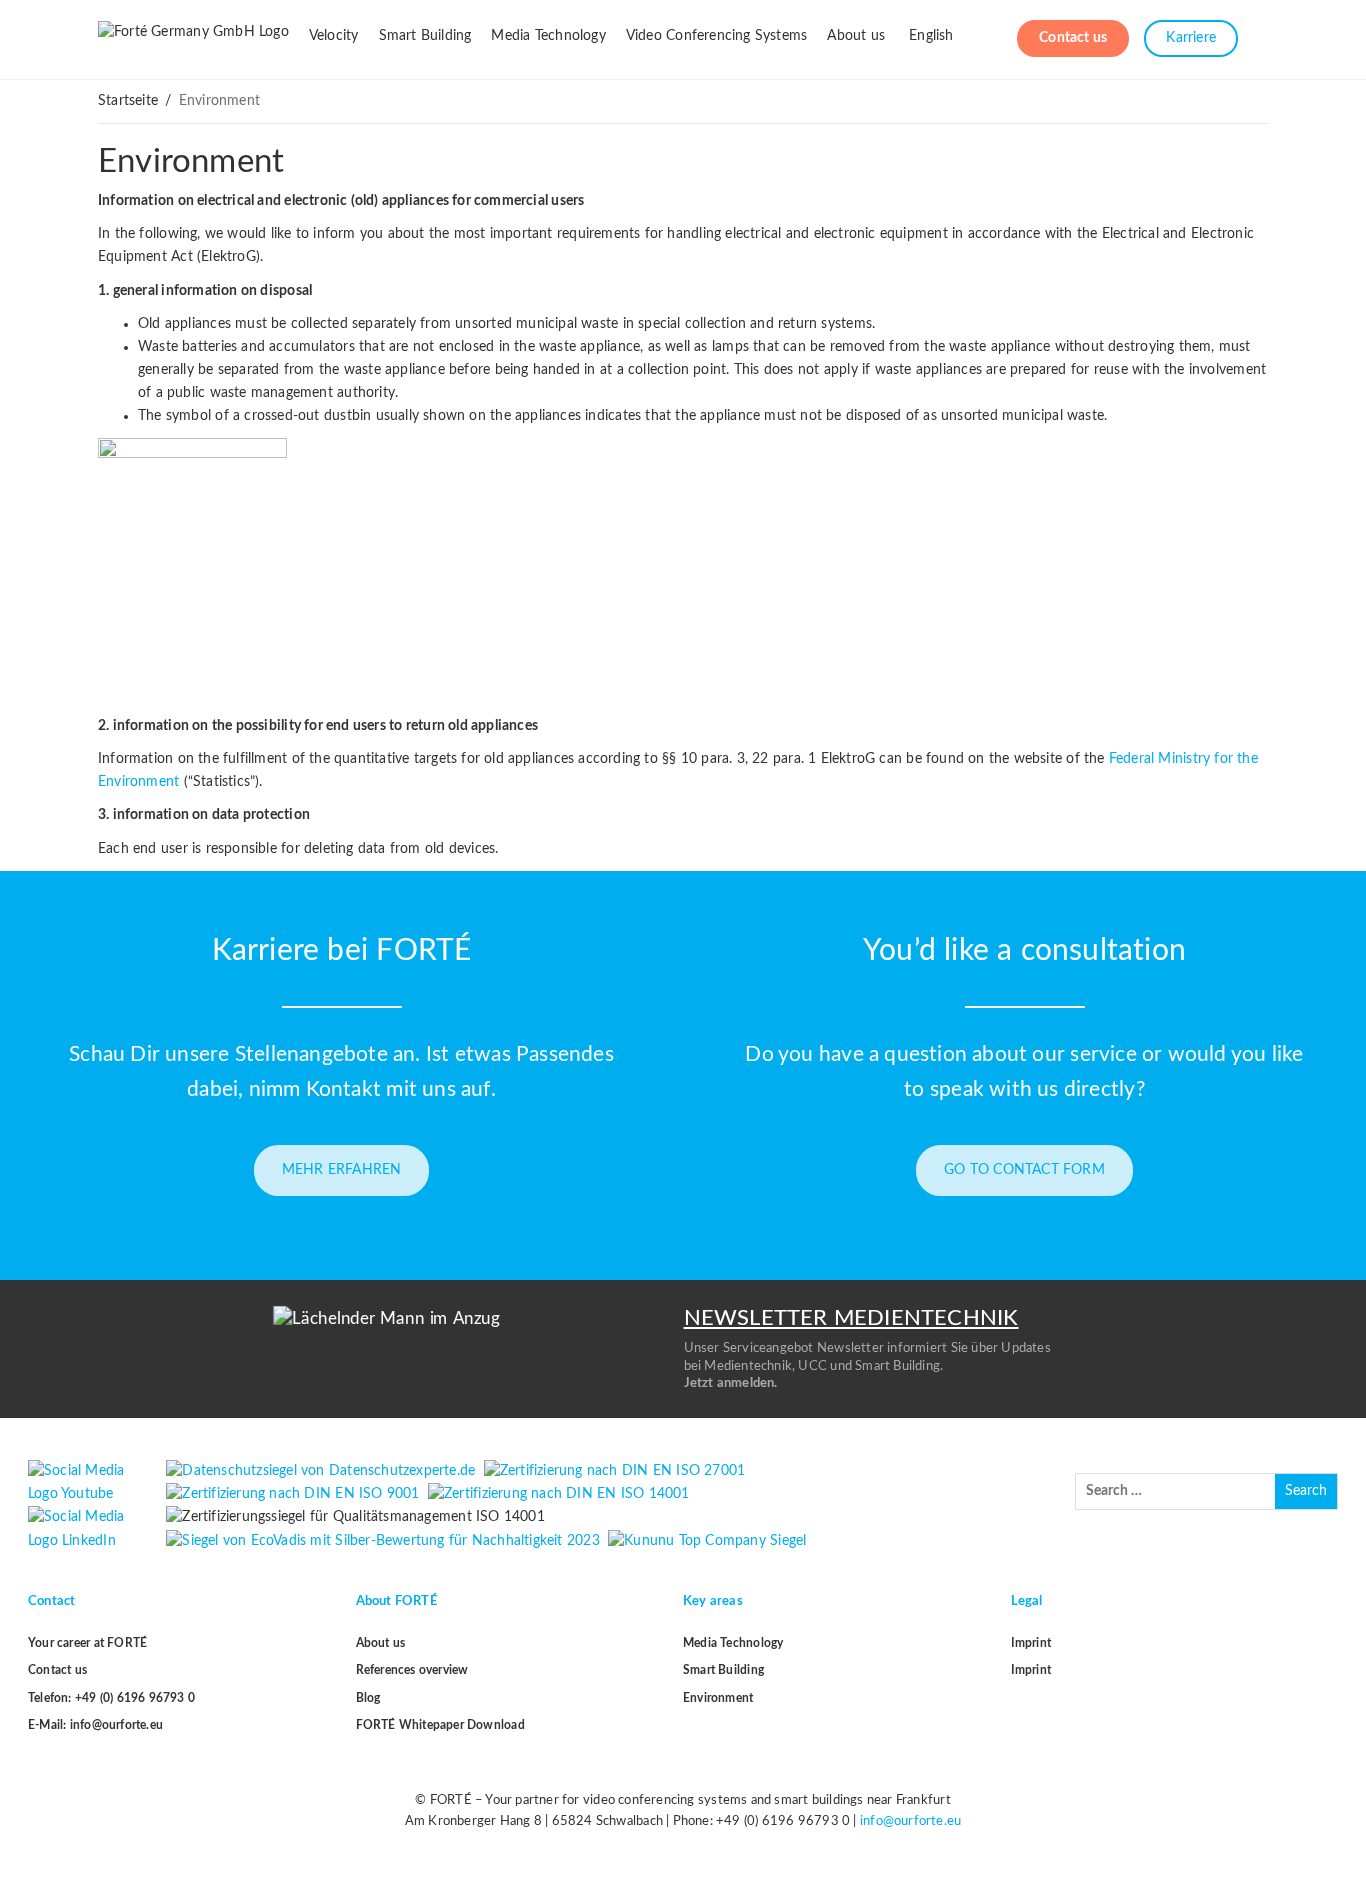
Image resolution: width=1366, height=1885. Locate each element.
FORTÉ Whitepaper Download (440, 1725)
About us (856, 36)
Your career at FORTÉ (87, 1643)
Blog (368, 1698)
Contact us (1073, 38)
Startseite (128, 101)
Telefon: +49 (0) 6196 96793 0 (111, 1698)
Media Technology (548, 36)
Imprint (1031, 1643)
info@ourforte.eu (910, 1821)
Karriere (1191, 38)
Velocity (334, 36)
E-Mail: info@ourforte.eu (95, 1725)
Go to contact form (1024, 1170)
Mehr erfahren (342, 1170)
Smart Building (425, 36)
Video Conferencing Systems (716, 36)
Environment (191, 161)
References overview (412, 1670)
